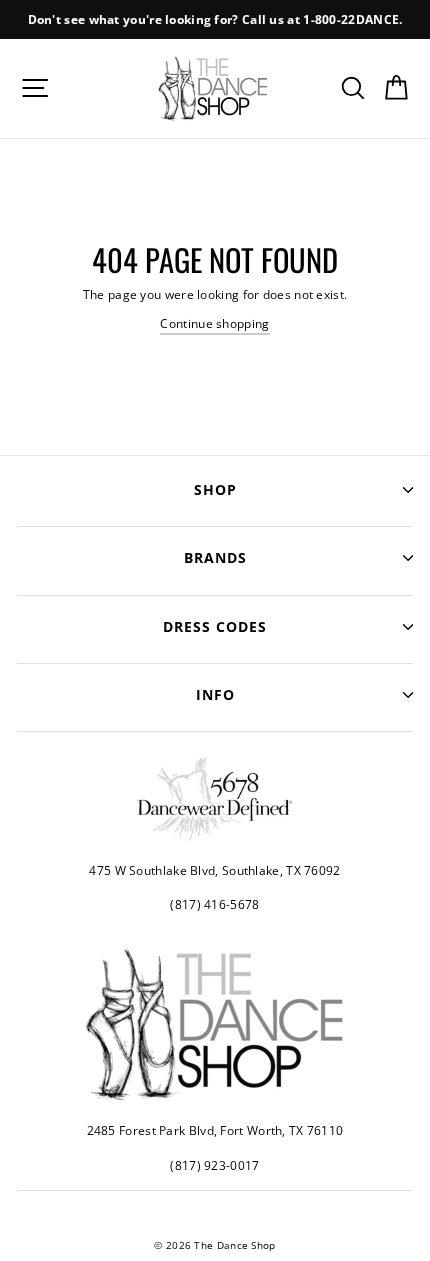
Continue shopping (214, 323)
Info (215, 694)
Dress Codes (215, 626)
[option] (215, 19)
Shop (215, 489)
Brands (215, 557)
